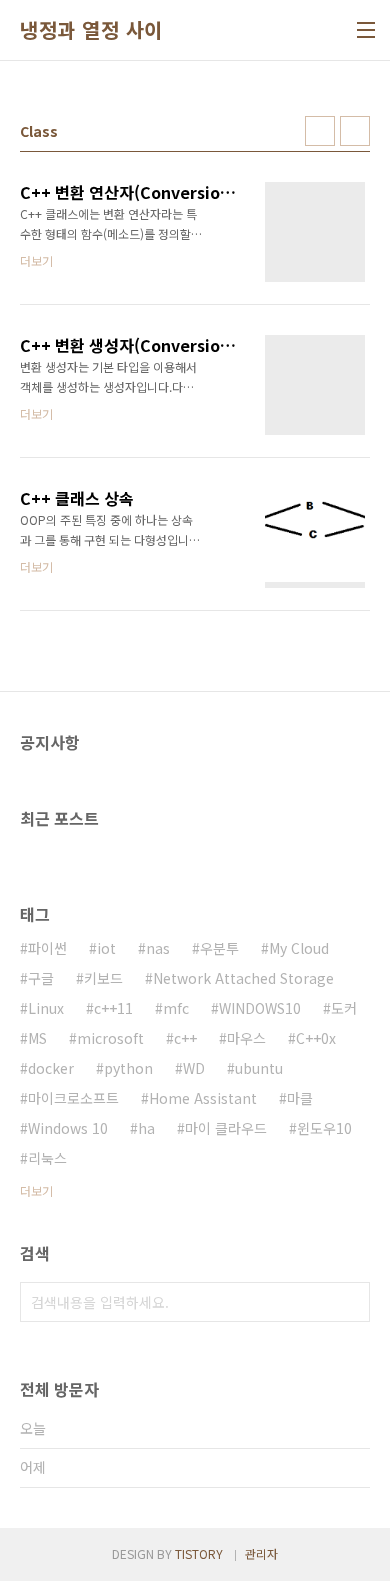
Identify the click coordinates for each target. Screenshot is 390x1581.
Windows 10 (68, 1128)
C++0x (316, 1038)
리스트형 (355, 131)
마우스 (246, 1038)
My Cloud (299, 948)
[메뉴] (366, 30)
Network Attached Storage (243, 978)
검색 (350, 1302)
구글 (41, 978)
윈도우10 (324, 1128)
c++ (185, 1038)
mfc (176, 1008)
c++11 (113, 1008)
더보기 (36, 1190)
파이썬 (47, 948)
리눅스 (47, 1158)
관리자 (261, 1553)
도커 (344, 1008)
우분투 (219, 948)
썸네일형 (320, 131)
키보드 (103, 978)
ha (146, 1128)
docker (51, 1068)
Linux (46, 1008)
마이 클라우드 (226, 1128)
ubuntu (259, 1068)
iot (106, 948)
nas (158, 948)
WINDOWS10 (260, 1008)
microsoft (110, 1038)
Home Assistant (203, 1098)
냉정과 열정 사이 (91, 30)
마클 (300, 1098)
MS (37, 1038)
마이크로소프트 (73, 1098)
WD (194, 1068)
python (128, 1068)
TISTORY (199, 1553)
